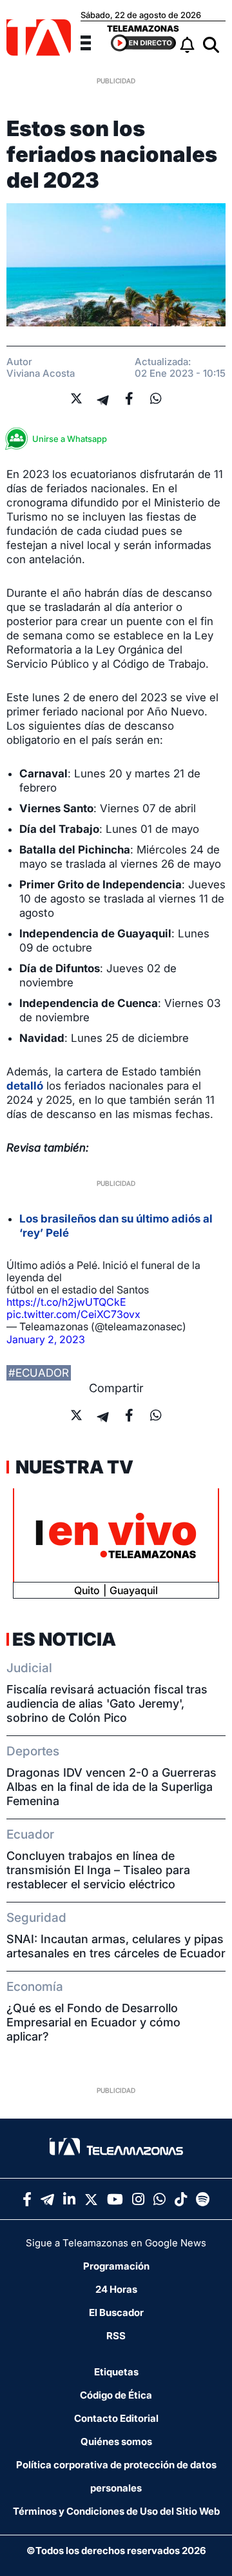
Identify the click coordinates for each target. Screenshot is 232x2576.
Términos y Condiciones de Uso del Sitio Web (116, 2511)
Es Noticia (64, 1639)
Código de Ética (116, 2395)
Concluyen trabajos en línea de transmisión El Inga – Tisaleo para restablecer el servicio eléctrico (98, 1870)
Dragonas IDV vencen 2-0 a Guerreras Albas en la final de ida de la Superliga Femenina (111, 1787)
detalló (25, 1086)
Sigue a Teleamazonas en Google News (116, 2243)
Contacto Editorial (116, 2418)
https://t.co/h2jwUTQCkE (66, 1302)
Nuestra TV (73, 1467)
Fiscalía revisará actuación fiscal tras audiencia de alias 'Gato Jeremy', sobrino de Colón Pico (107, 1703)
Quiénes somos (116, 2441)
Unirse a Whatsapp (70, 439)
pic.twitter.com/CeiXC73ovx (73, 1314)
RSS (116, 2336)
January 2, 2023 (46, 1339)
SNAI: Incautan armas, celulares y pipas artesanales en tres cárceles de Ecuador (116, 1946)
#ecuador (39, 1373)
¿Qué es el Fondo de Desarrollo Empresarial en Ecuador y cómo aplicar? (93, 2022)
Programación (116, 2266)
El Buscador (116, 2312)
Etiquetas (116, 2372)
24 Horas (116, 2289)
